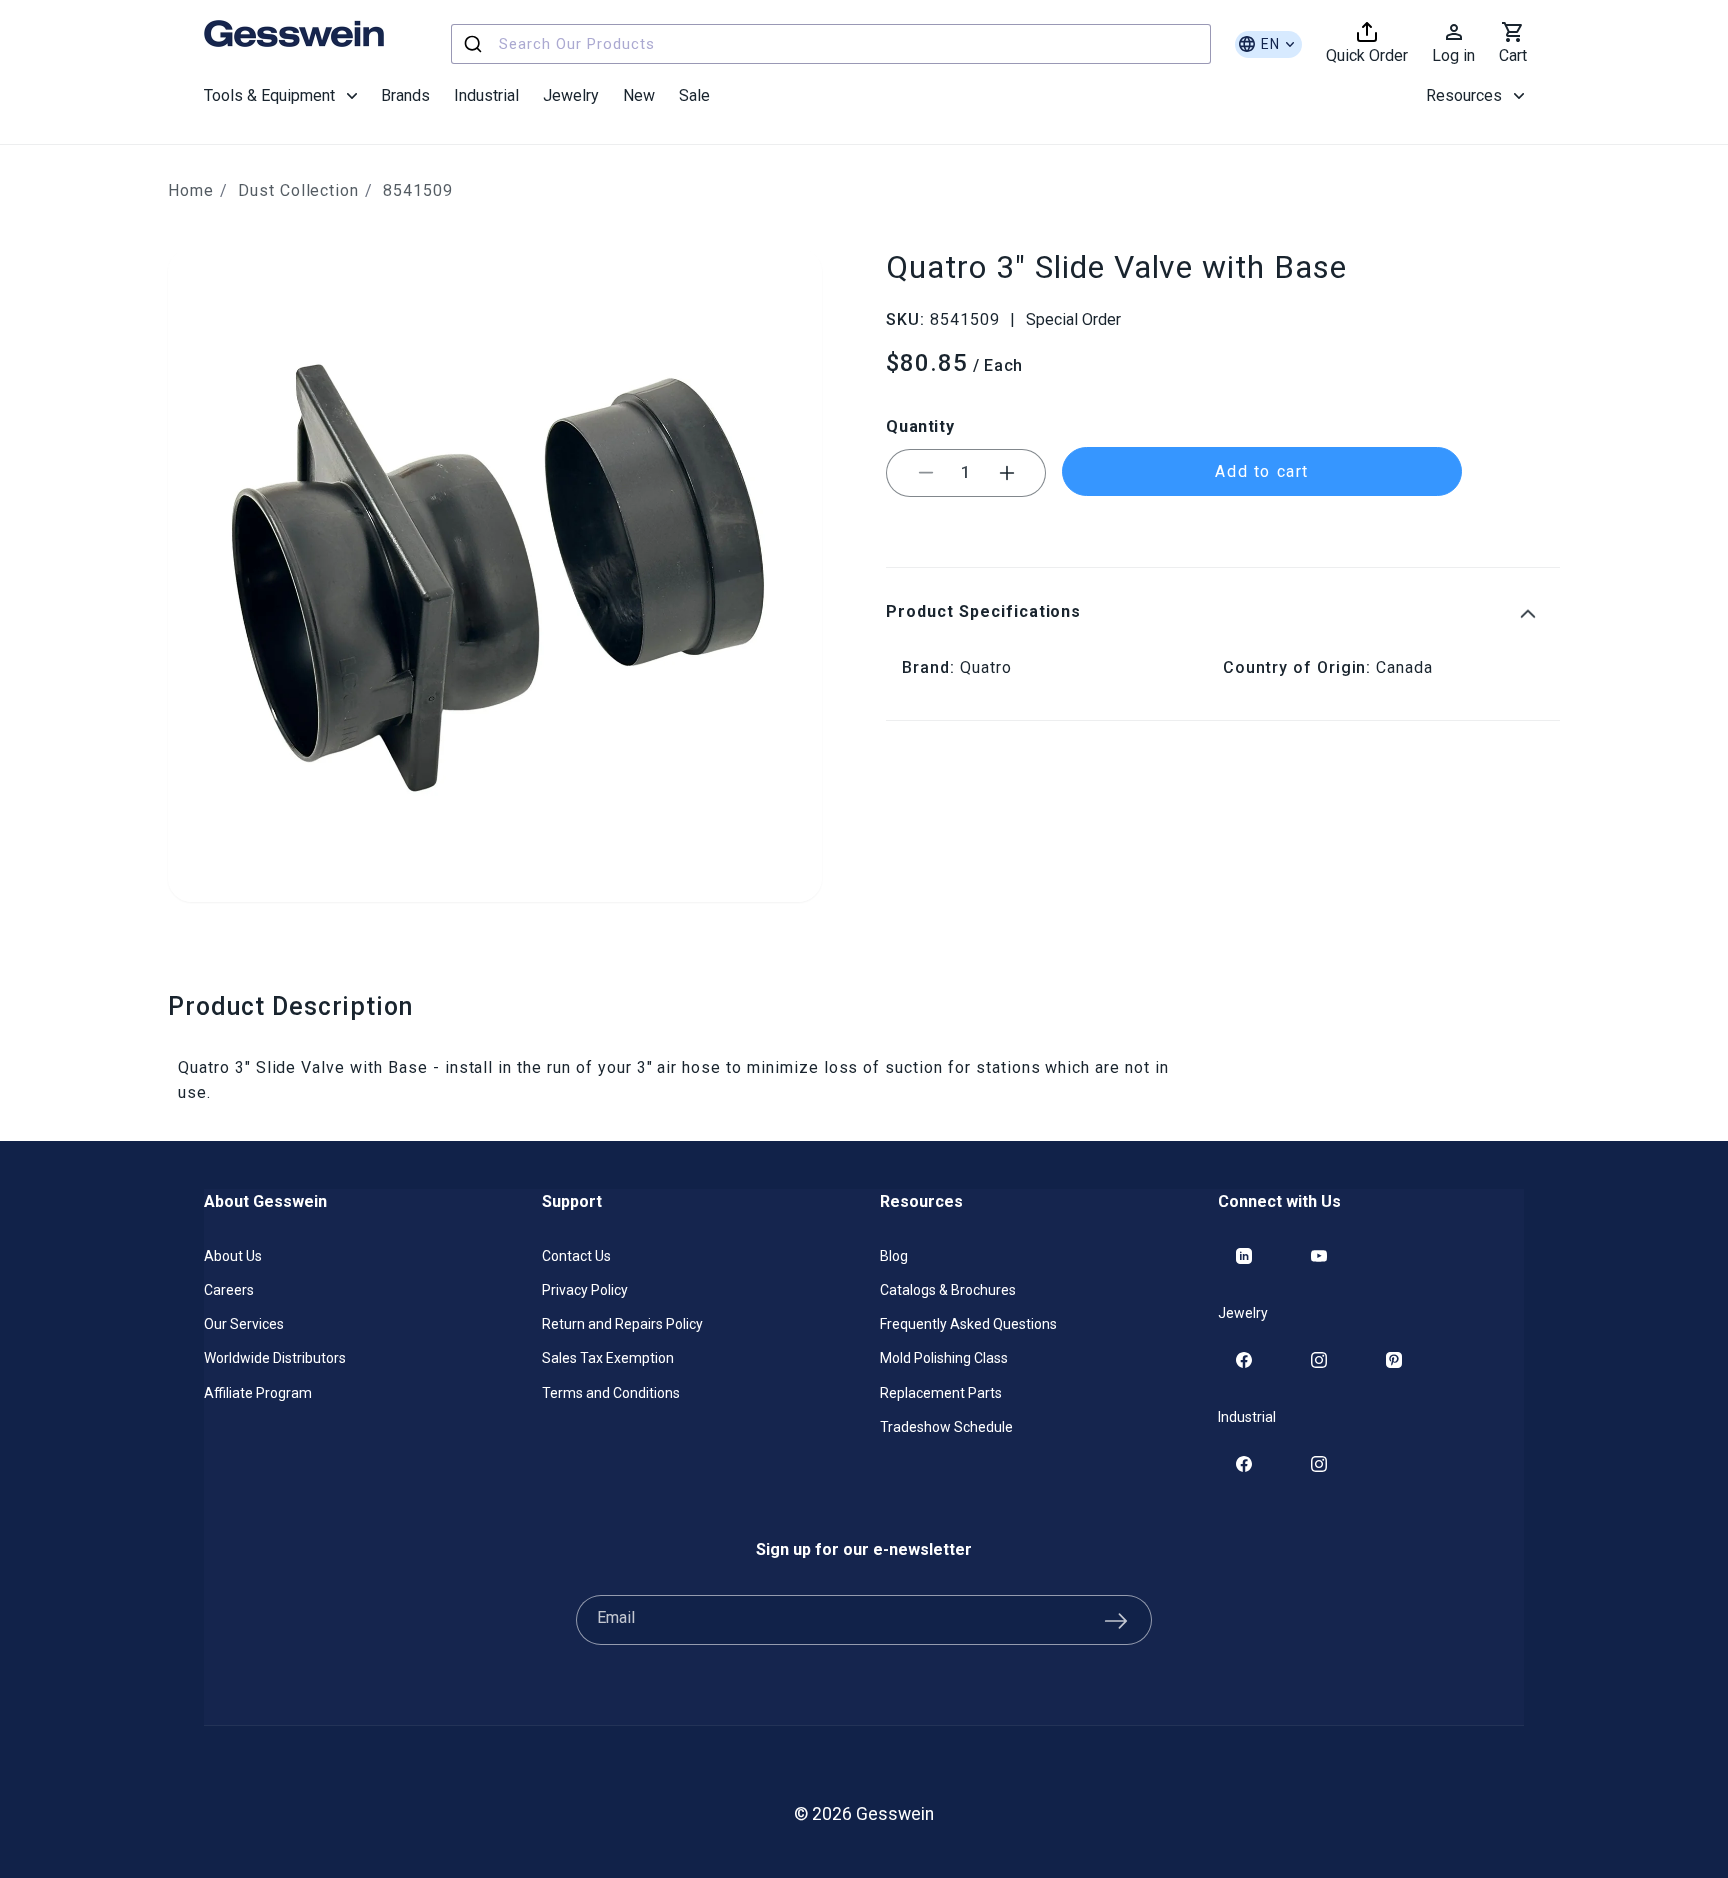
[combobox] (831, 44)
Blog (894, 1256)
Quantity (920, 426)
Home (191, 190)
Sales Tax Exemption (608, 1358)
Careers (229, 1290)
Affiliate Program (258, 1393)
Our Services (244, 1324)
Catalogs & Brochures (948, 1290)
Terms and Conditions (611, 1393)
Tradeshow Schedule (946, 1427)
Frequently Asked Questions (968, 1324)
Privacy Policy (585, 1290)
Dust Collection (298, 190)
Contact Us (576, 1256)
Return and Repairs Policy (622, 1324)
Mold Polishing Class (944, 1358)
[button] (280, 96)
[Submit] (475, 44)
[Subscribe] (1116, 1620)
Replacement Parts (941, 1393)
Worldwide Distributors (275, 1358)
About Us (233, 1256)
